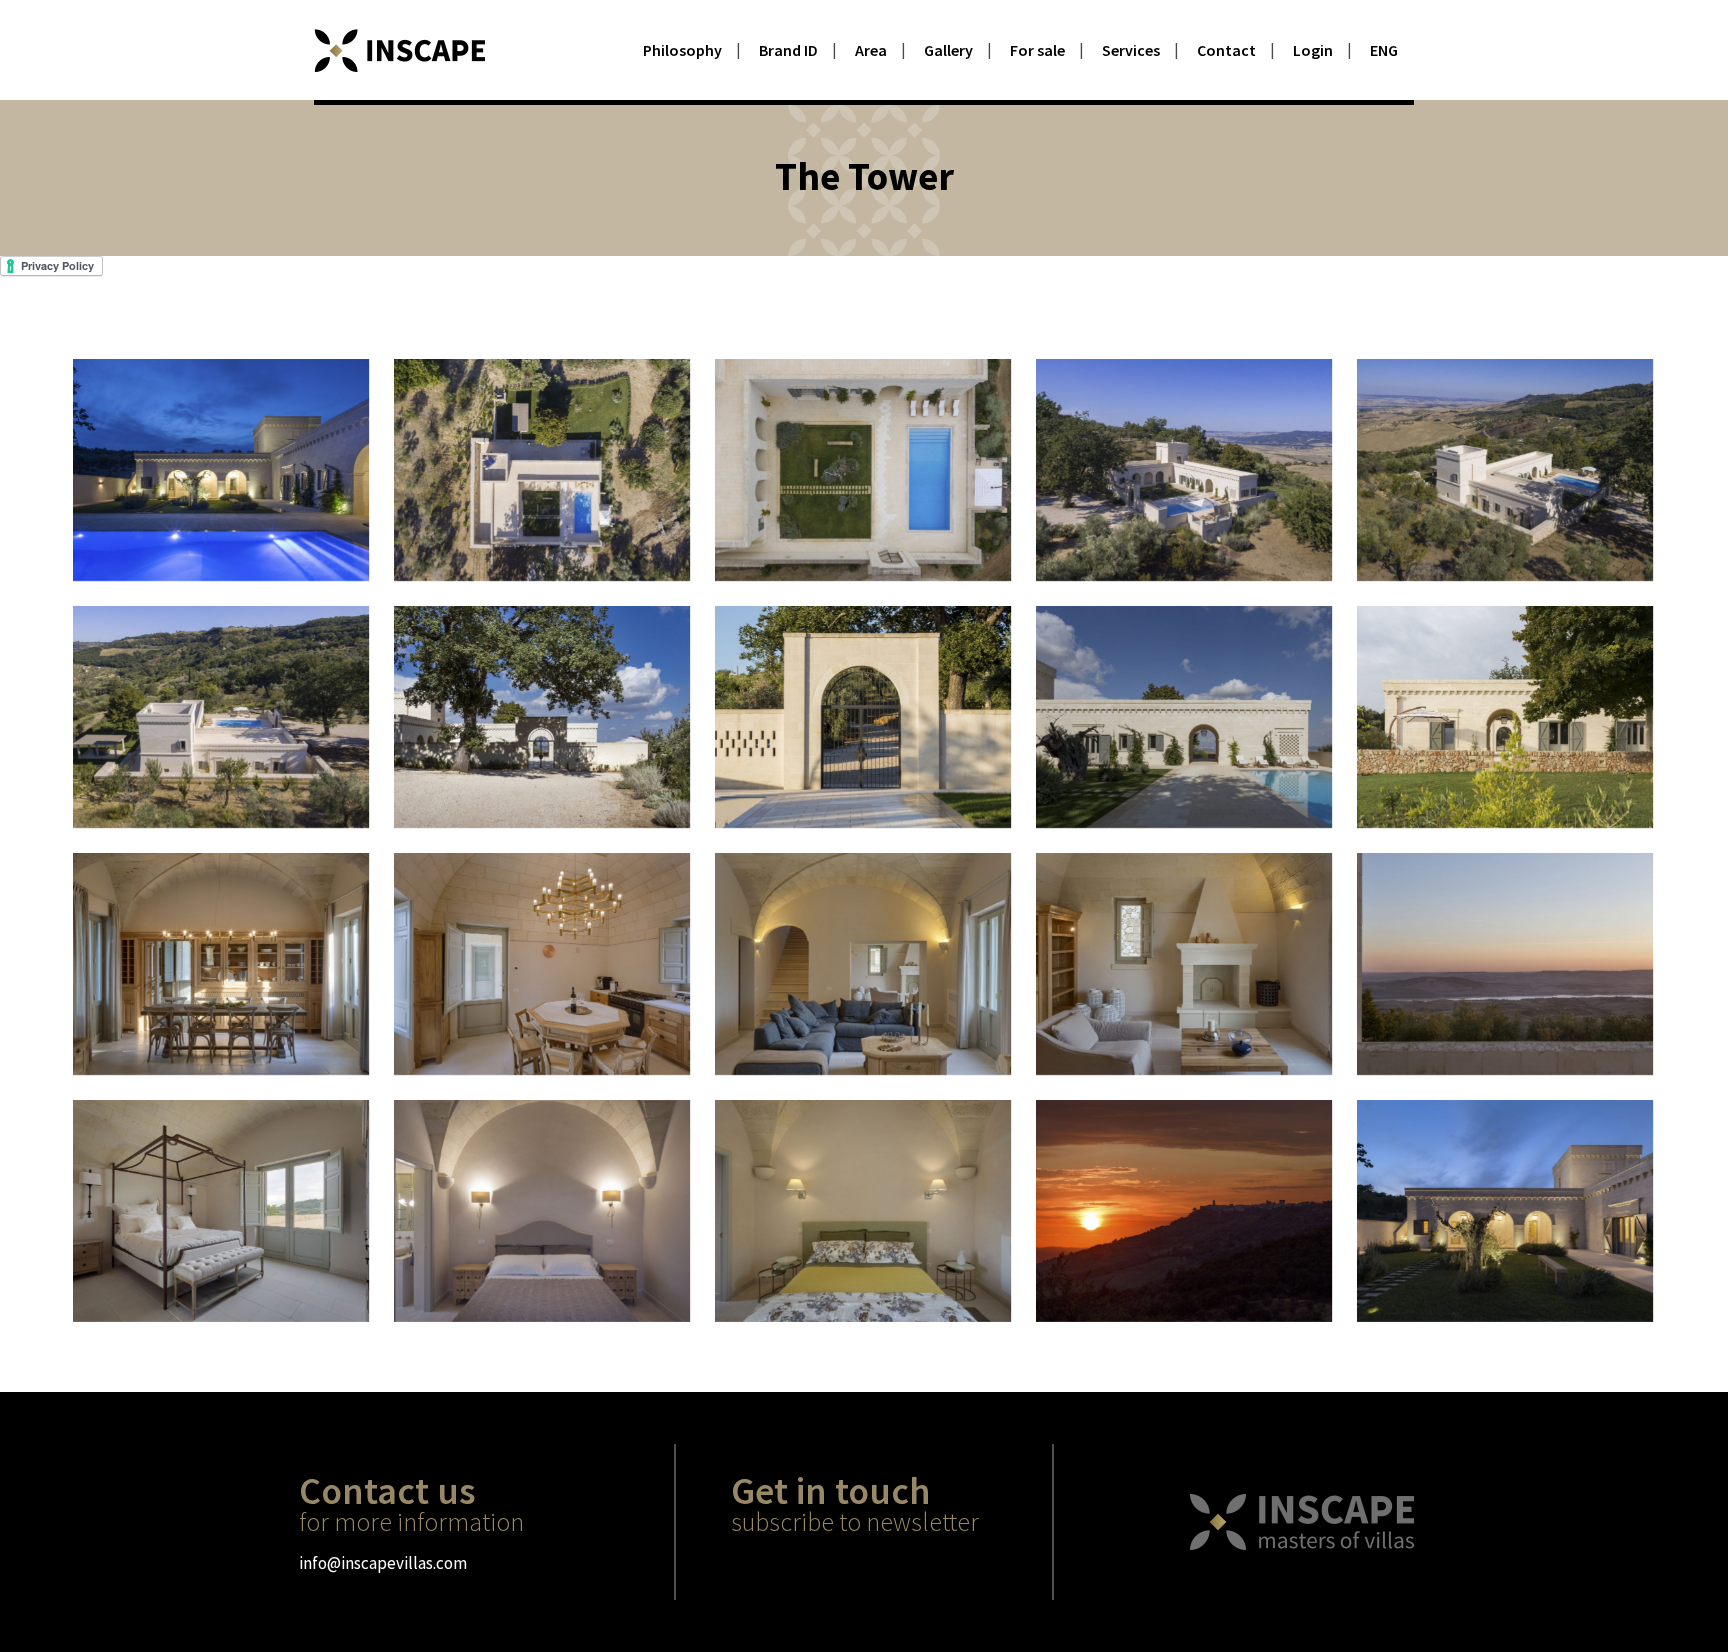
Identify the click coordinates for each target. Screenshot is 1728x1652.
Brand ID (788, 50)
